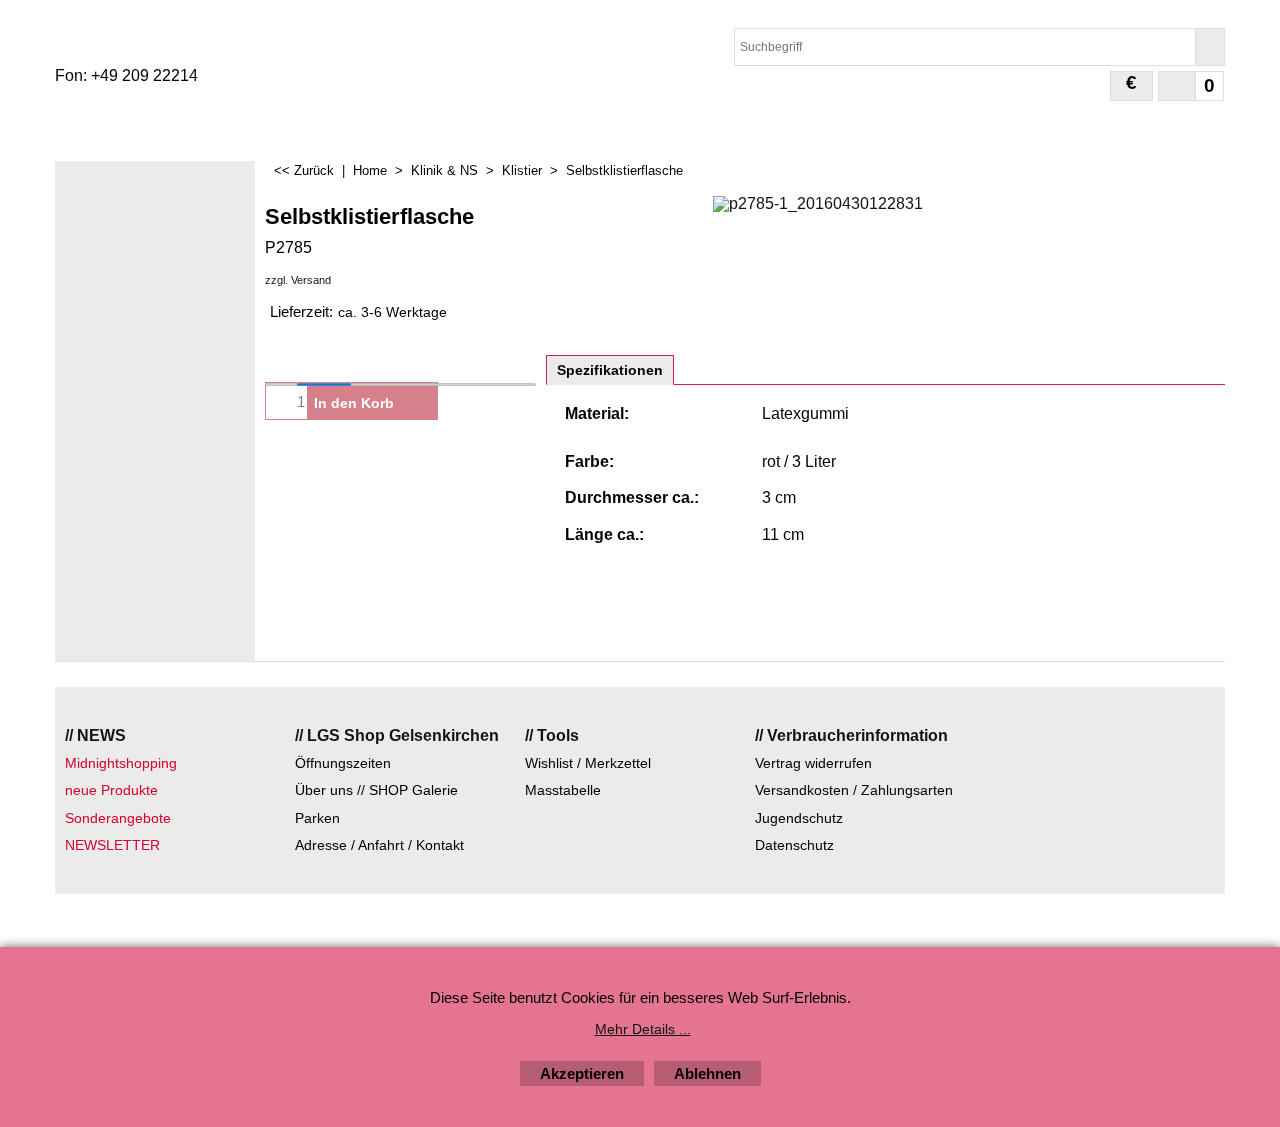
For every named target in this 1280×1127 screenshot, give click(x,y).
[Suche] (1209, 47)
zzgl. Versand (298, 280)
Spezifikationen (610, 370)
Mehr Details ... (643, 1029)
